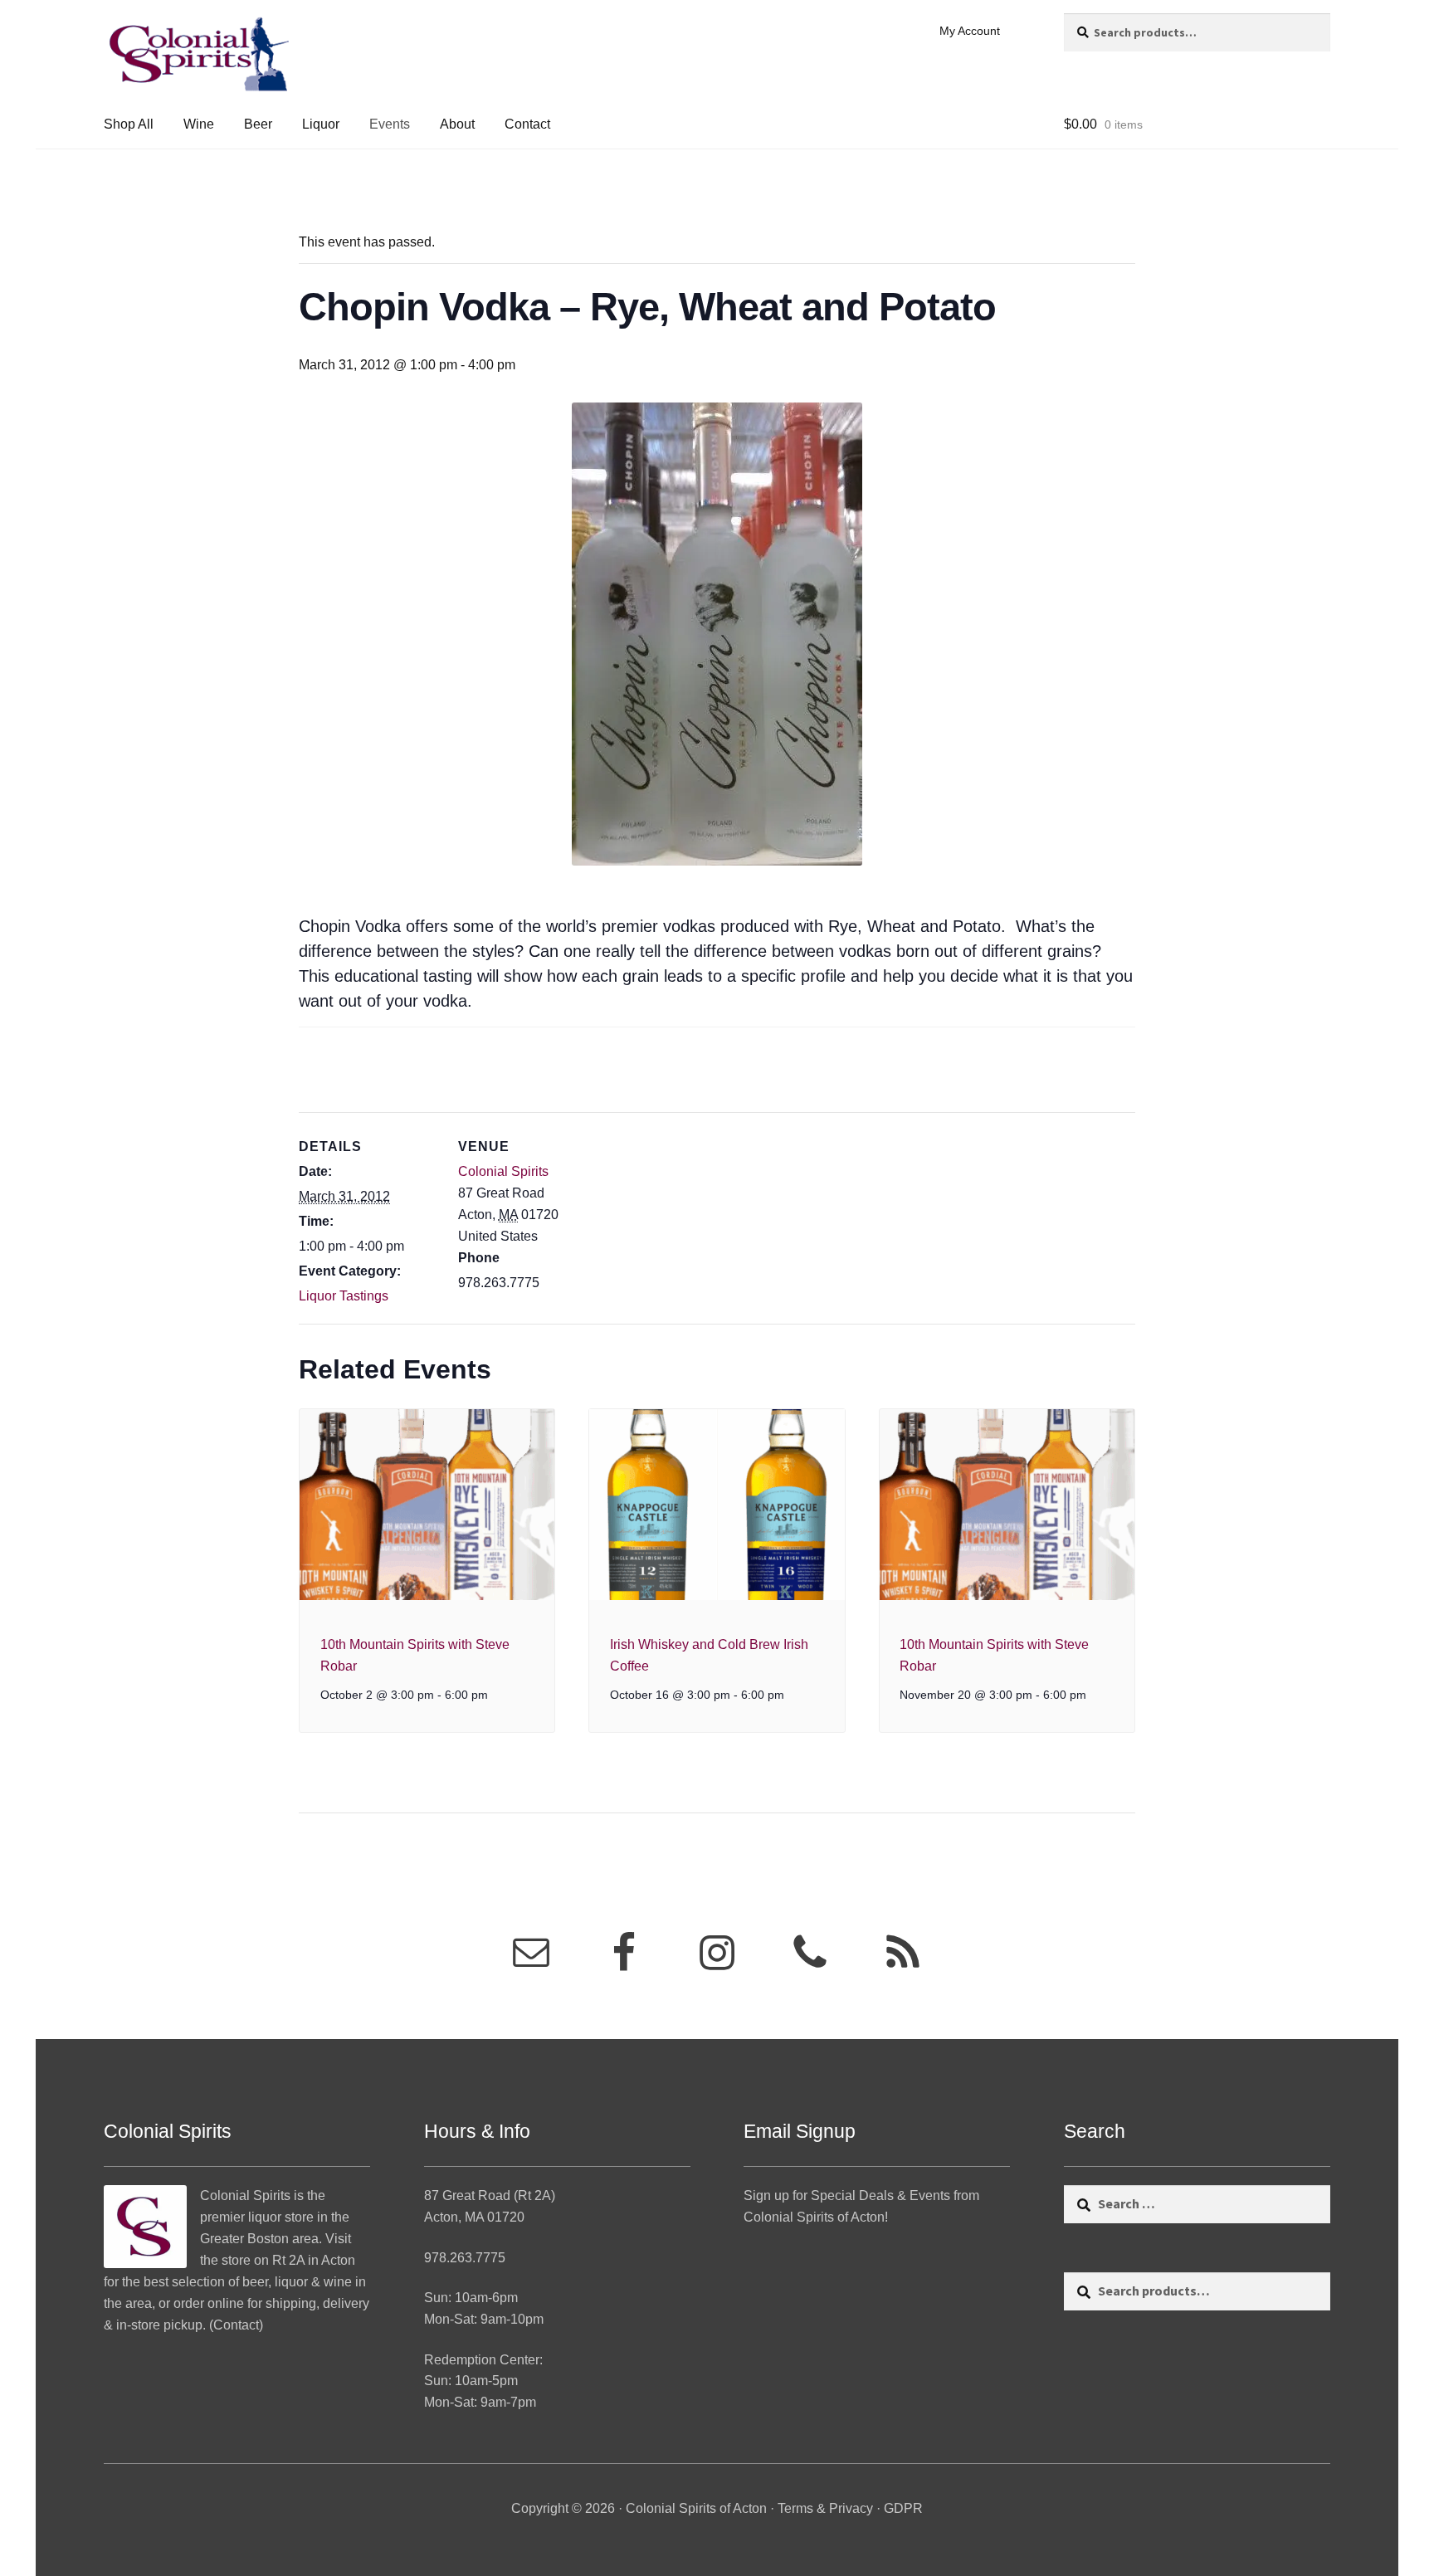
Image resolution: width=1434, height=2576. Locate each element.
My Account (970, 31)
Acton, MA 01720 (474, 2217)
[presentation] (427, 1505)
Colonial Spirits (503, 1171)
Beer (258, 124)
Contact (527, 124)
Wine (199, 124)
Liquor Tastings (344, 1296)
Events (390, 124)
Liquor (321, 124)
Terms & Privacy (825, 2508)
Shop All (129, 124)
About (457, 124)
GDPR (903, 2508)
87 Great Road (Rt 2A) (490, 2195)
